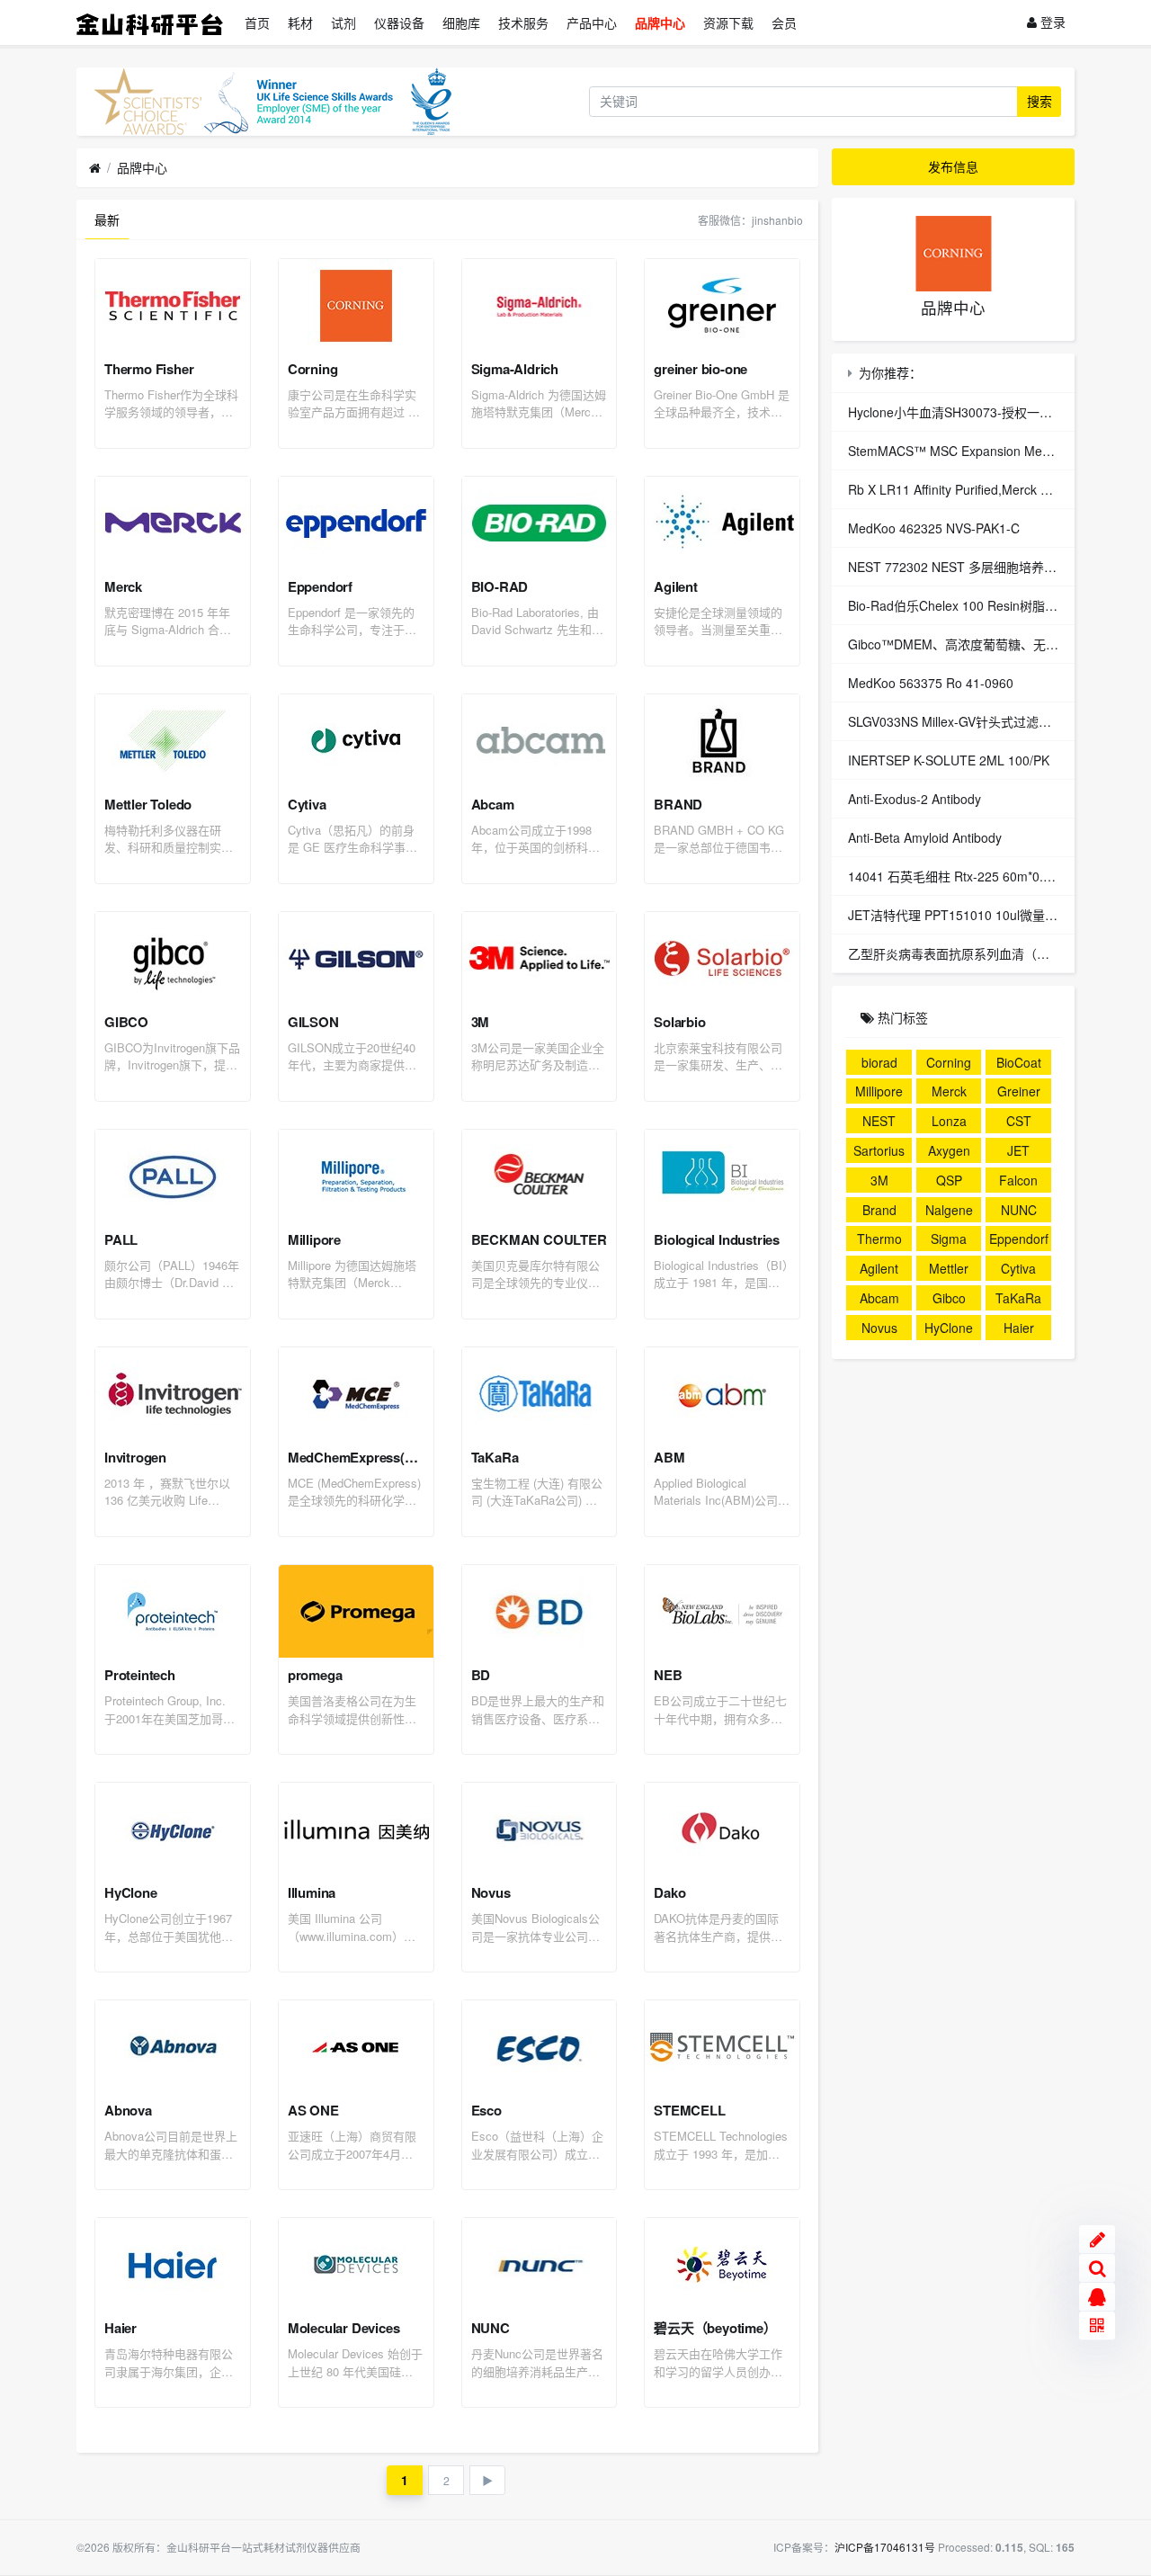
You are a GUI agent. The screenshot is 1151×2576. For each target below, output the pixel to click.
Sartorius (879, 1150)
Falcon (1018, 1180)
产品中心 (592, 22)
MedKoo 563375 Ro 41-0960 (931, 683)
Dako (669, 1892)
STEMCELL (689, 2110)
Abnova (128, 2110)
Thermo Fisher (149, 369)
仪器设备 (399, 22)
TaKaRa (495, 1457)
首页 (257, 22)
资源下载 (728, 22)
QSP (949, 1180)
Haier (120, 2328)
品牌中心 (660, 22)
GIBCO (126, 1022)
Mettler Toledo (148, 804)
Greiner (1019, 1091)
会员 (784, 22)
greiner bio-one (700, 369)
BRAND (678, 804)
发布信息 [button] (953, 166)
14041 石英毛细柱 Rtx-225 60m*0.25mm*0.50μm (988, 876)
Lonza (949, 1121)
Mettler (949, 1268)
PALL (121, 1239)
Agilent (676, 586)
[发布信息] (1097, 2240)
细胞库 (461, 22)
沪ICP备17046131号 (885, 2547)
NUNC (491, 2328)
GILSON (313, 1022)
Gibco (949, 1298)
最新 (107, 219)
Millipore (314, 1239)
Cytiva (307, 804)
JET (1018, 1150)
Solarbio (679, 1022)
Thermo (879, 1239)
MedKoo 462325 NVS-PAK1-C (934, 528)
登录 (1051, 22)
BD (481, 1675)
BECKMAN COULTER (539, 1239)
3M (481, 1022)
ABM (669, 1457)
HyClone (131, 1892)
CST (1019, 1121)
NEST (879, 1121)
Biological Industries (717, 1239)
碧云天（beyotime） (715, 2328)
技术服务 (523, 22)
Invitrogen (135, 1457)
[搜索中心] (1097, 2268)
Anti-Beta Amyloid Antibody (925, 837)
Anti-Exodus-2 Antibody (915, 799)
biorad (879, 1062)
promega (315, 1675)
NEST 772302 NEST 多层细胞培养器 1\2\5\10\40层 (993, 567)
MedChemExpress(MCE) (363, 1457)
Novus (491, 1892)
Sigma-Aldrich (515, 369)
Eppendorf (320, 586)
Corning (313, 369)
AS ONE (313, 2110)
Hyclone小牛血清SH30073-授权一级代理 (963, 412)
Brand (879, 1210)
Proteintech (140, 1675)
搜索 (1039, 101)
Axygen (949, 1150)
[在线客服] (1097, 2297)
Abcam (493, 804)
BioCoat (1019, 1062)
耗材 (300, 22)
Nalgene (949, 1210)
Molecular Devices (344, 2328)
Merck (123, 586)
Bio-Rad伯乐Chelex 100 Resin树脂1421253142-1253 (999, 605)
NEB (668, 1675)
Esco (486, 2110)
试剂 (344, 22)
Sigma (949, 1239)
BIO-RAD (500, 586)
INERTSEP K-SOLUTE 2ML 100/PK (949, 760)
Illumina (312, 1892)
